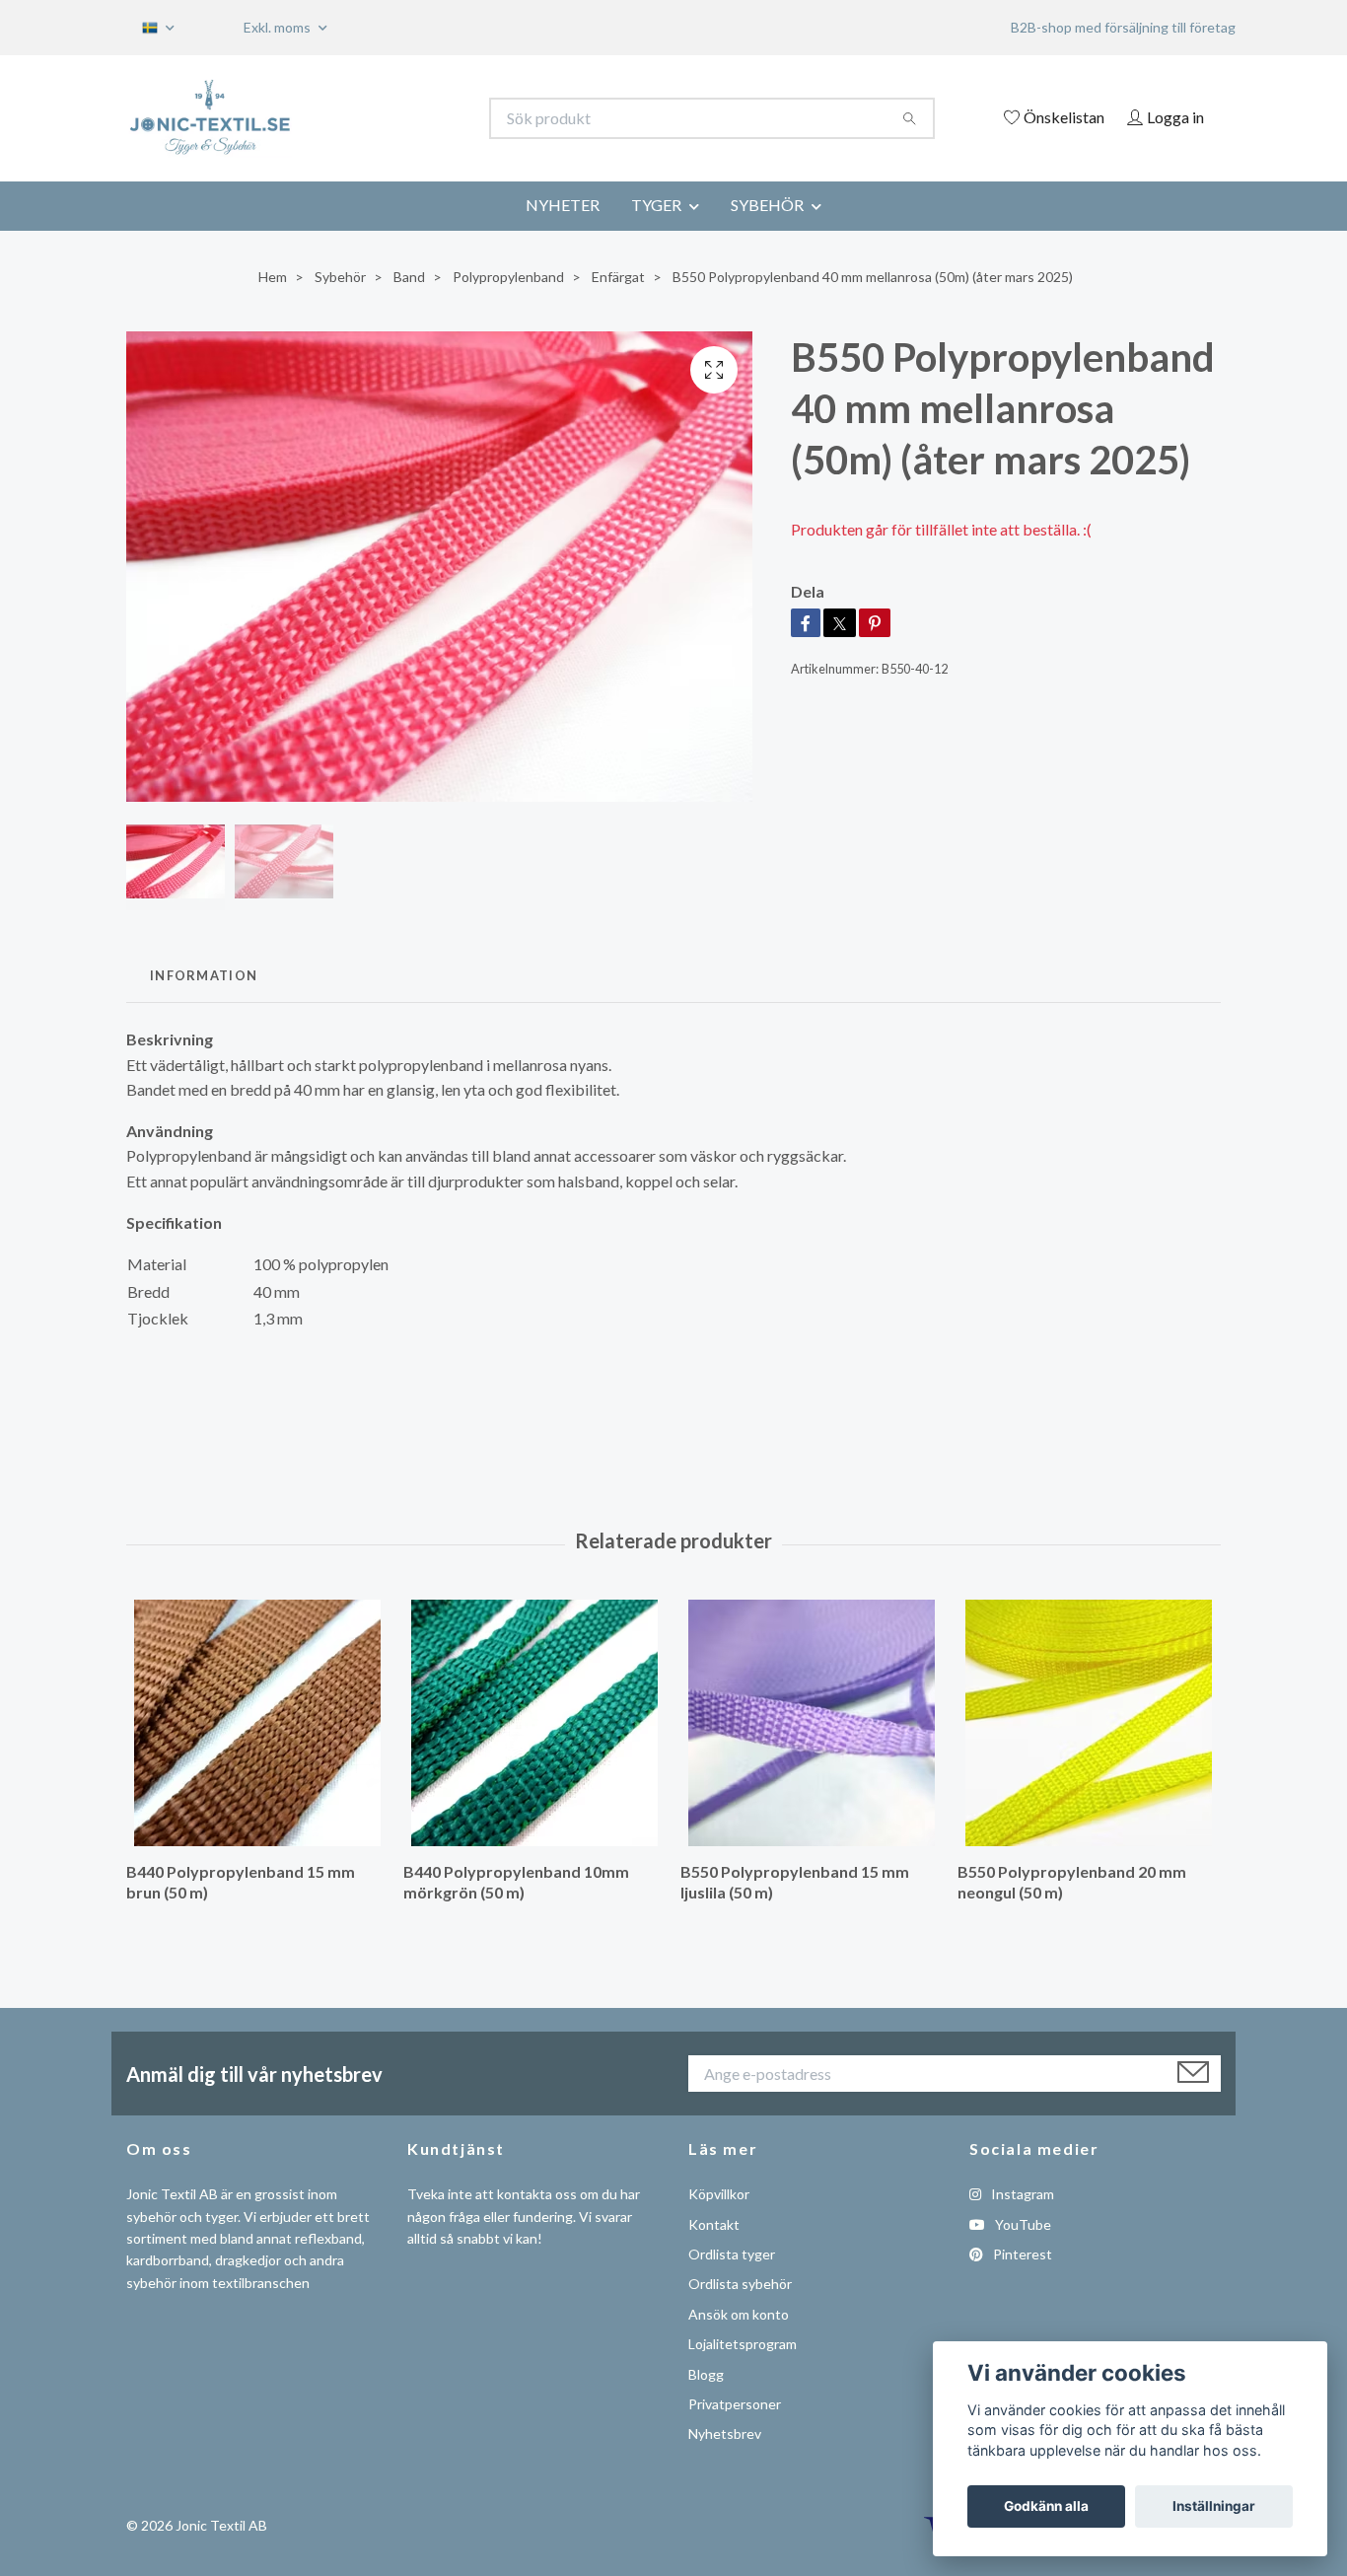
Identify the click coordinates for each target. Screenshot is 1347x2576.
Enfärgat (618, 277)
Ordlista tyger (732, 2254)
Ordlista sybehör (740, 2284)
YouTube (1022, 2224)
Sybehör (340, 277)
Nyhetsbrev (725, 2433)
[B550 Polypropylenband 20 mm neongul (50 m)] (1089, 1723)
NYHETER (563, 205)
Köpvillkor (719, 2194)
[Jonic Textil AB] (400, 118)
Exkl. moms (279, 27)
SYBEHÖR (767, 205)
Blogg (706, 2374)
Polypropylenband (508, 277)
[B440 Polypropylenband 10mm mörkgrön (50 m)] (534, 1723)
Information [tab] (204, 975)
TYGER (656, 205)
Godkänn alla (1046, 2506)
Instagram (1021, 2194)
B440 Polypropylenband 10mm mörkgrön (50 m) (516, 1882)
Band (409, 277)
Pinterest (1021, 2254)
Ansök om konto (739, 2314)
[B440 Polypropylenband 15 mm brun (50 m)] (257, 1723)
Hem (273, 277)
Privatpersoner (735, 2404)
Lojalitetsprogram (743, 2344)
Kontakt (714, 2224)
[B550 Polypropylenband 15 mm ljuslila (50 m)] (812, 1723)
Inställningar (1214, 2506)
